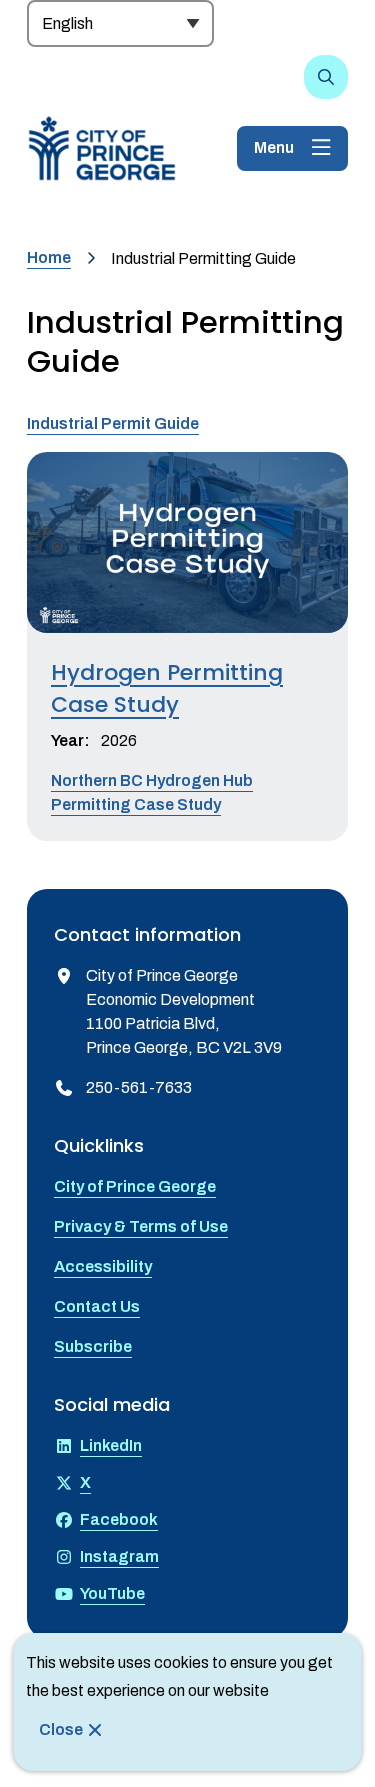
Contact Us (97, 1306)
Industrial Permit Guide (113, 423)
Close (61, 1729)
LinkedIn (111, 1445)
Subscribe (93, 1346)
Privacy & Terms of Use (141, 1226)
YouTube (112, 1593)
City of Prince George (135, 1186)
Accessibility (103, 1266)
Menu (274, 147)
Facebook (119, 1519)
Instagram (119, 1556)
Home (49, 257)
